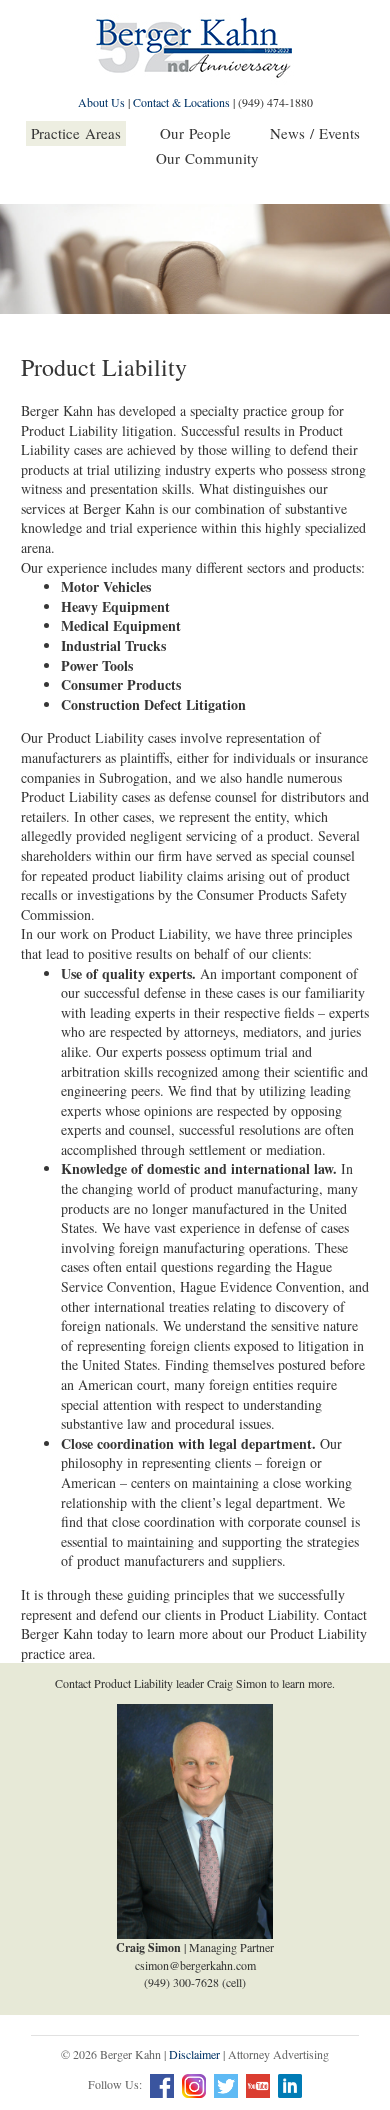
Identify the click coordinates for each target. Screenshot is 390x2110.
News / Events (315, 133)
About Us (101, 102)
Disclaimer (194, 2054)
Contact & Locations (181, 102)
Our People (195, 133)
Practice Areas (76, 133)
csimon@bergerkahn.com (195, 1965)
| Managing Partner (195, 1947)
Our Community (207, 158)
